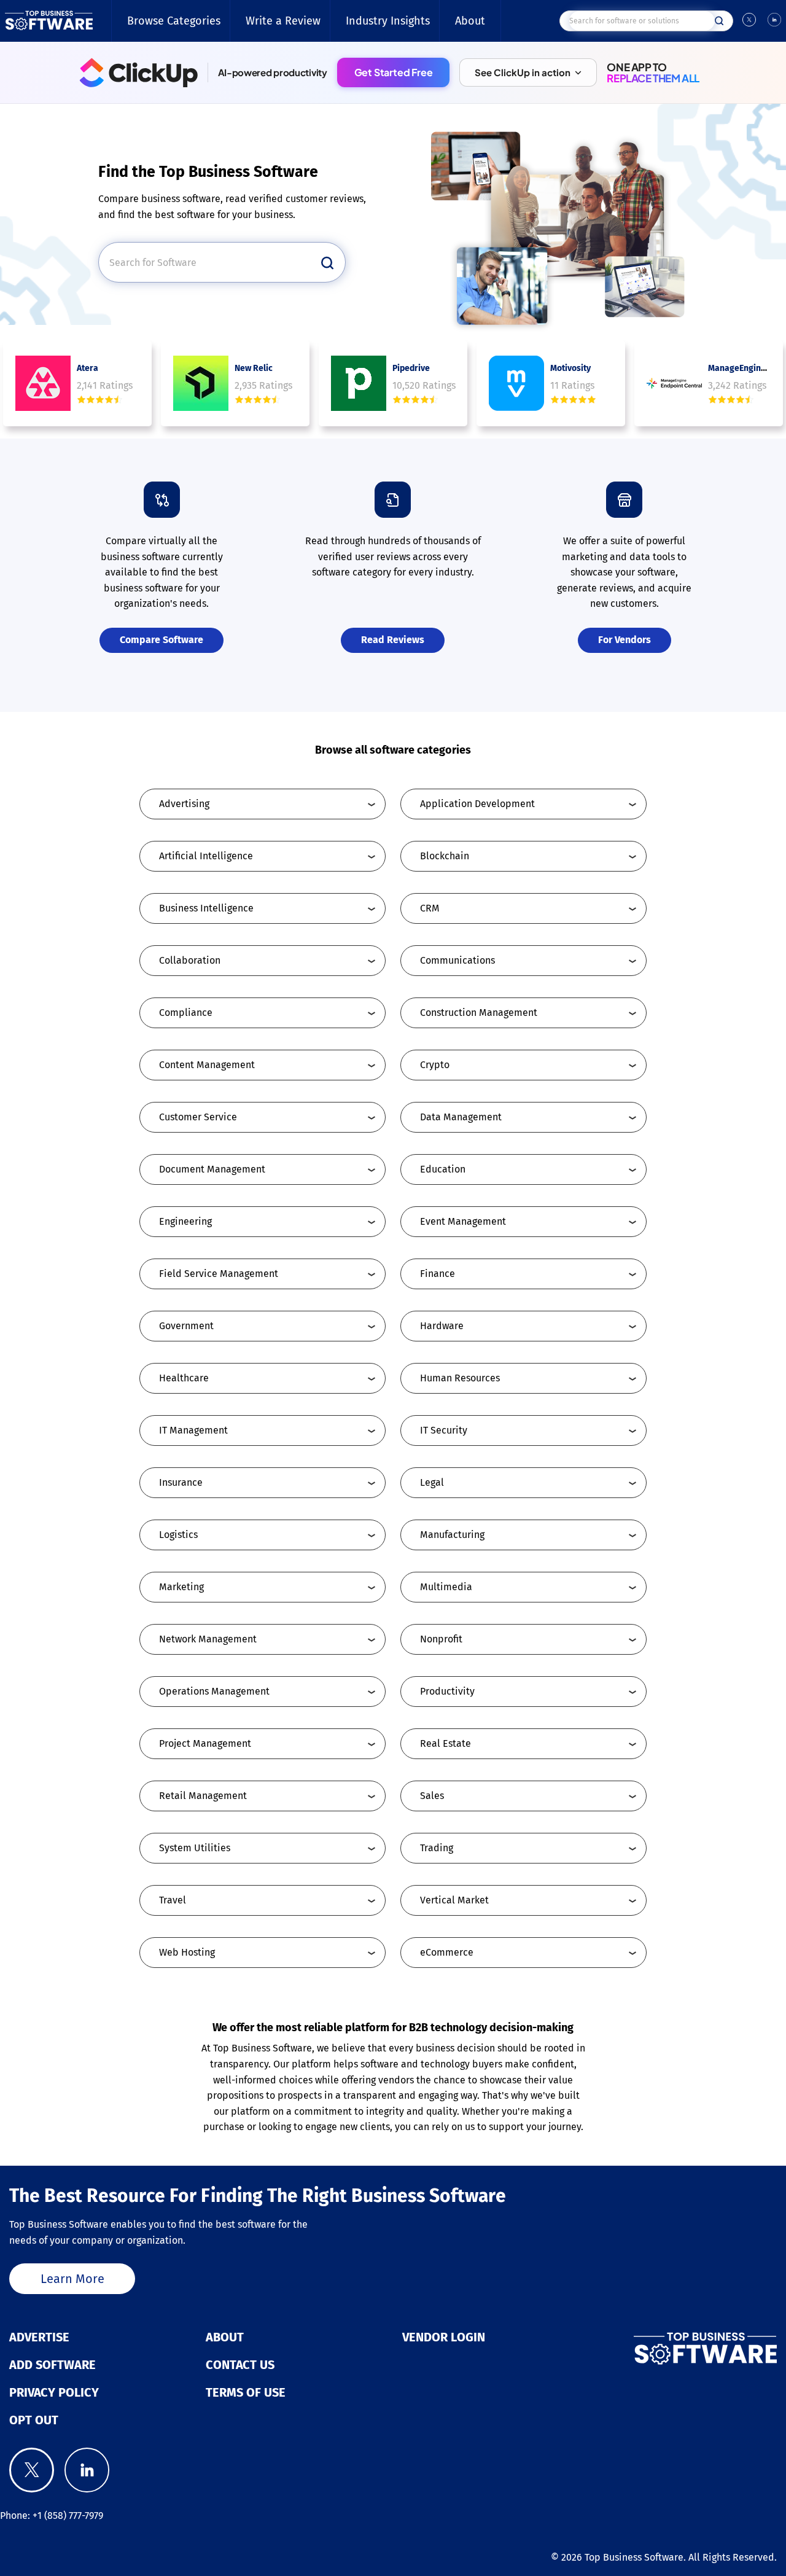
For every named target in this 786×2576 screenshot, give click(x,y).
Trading (437, 1848)
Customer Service (198, 1117)
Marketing (181, 1587)
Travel (173, 1900)
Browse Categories (174, 21)
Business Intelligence (206, 908)
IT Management (193, 1430)
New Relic (254, 368)
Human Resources (460, 1378)
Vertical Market (454, 1900)
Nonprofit (441, 1639)
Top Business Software (634, 2557)
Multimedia (446, 1587)
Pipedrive (411, 368)
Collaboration (190, 960)
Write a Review (283, 21)
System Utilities (195, 1848)
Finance (438, 1274)
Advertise (39, 2337)
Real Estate (446, 1743)
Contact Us (240, 2365)
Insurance (181, 1482)
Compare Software (161, 640)
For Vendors (625, 640)
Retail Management (203, 1796)
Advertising (184, 804)
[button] (528, 72)
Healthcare (184, 1378)
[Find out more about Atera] (43, 383)
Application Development (477, 804)
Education (443, 1169)
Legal (432, 1482)
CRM (430, 908)
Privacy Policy (54, 2392)
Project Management (205, 1743)
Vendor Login (444, 2337)
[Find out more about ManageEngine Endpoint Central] (674, 383)
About (470, 21)
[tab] (263, 804)
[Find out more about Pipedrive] (359, 383)
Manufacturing (452, 1535)
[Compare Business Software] (655, 2349)
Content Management (207, 1065)
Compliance (186, 1013)
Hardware (442, 1326)
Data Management (461, 1117)
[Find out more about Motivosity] (516, 383)
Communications (457, 960)
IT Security (444, 1430)
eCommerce (447, 1952)
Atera (88, 368)
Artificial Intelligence (206, 856)
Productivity (447, 1691)
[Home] (49, 21)
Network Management (208, 1639)
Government (186, 1326)
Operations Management (214, 1691)
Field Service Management (219, 1274)
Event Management (463, 1221)
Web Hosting (187, 1952)
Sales (432, 1796)
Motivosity (570, 368)
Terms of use (246, 2392)
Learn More (72, 2279)
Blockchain (445, 856)
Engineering (185, 1221)
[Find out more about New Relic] (201, 383)
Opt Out (34, 2420)
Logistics (178, 1535)
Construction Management (479, 1013)
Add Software (53, 2365)
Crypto (435, 1065)
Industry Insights (388, 21)
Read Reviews (393, 640)
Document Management (212, 1169)
